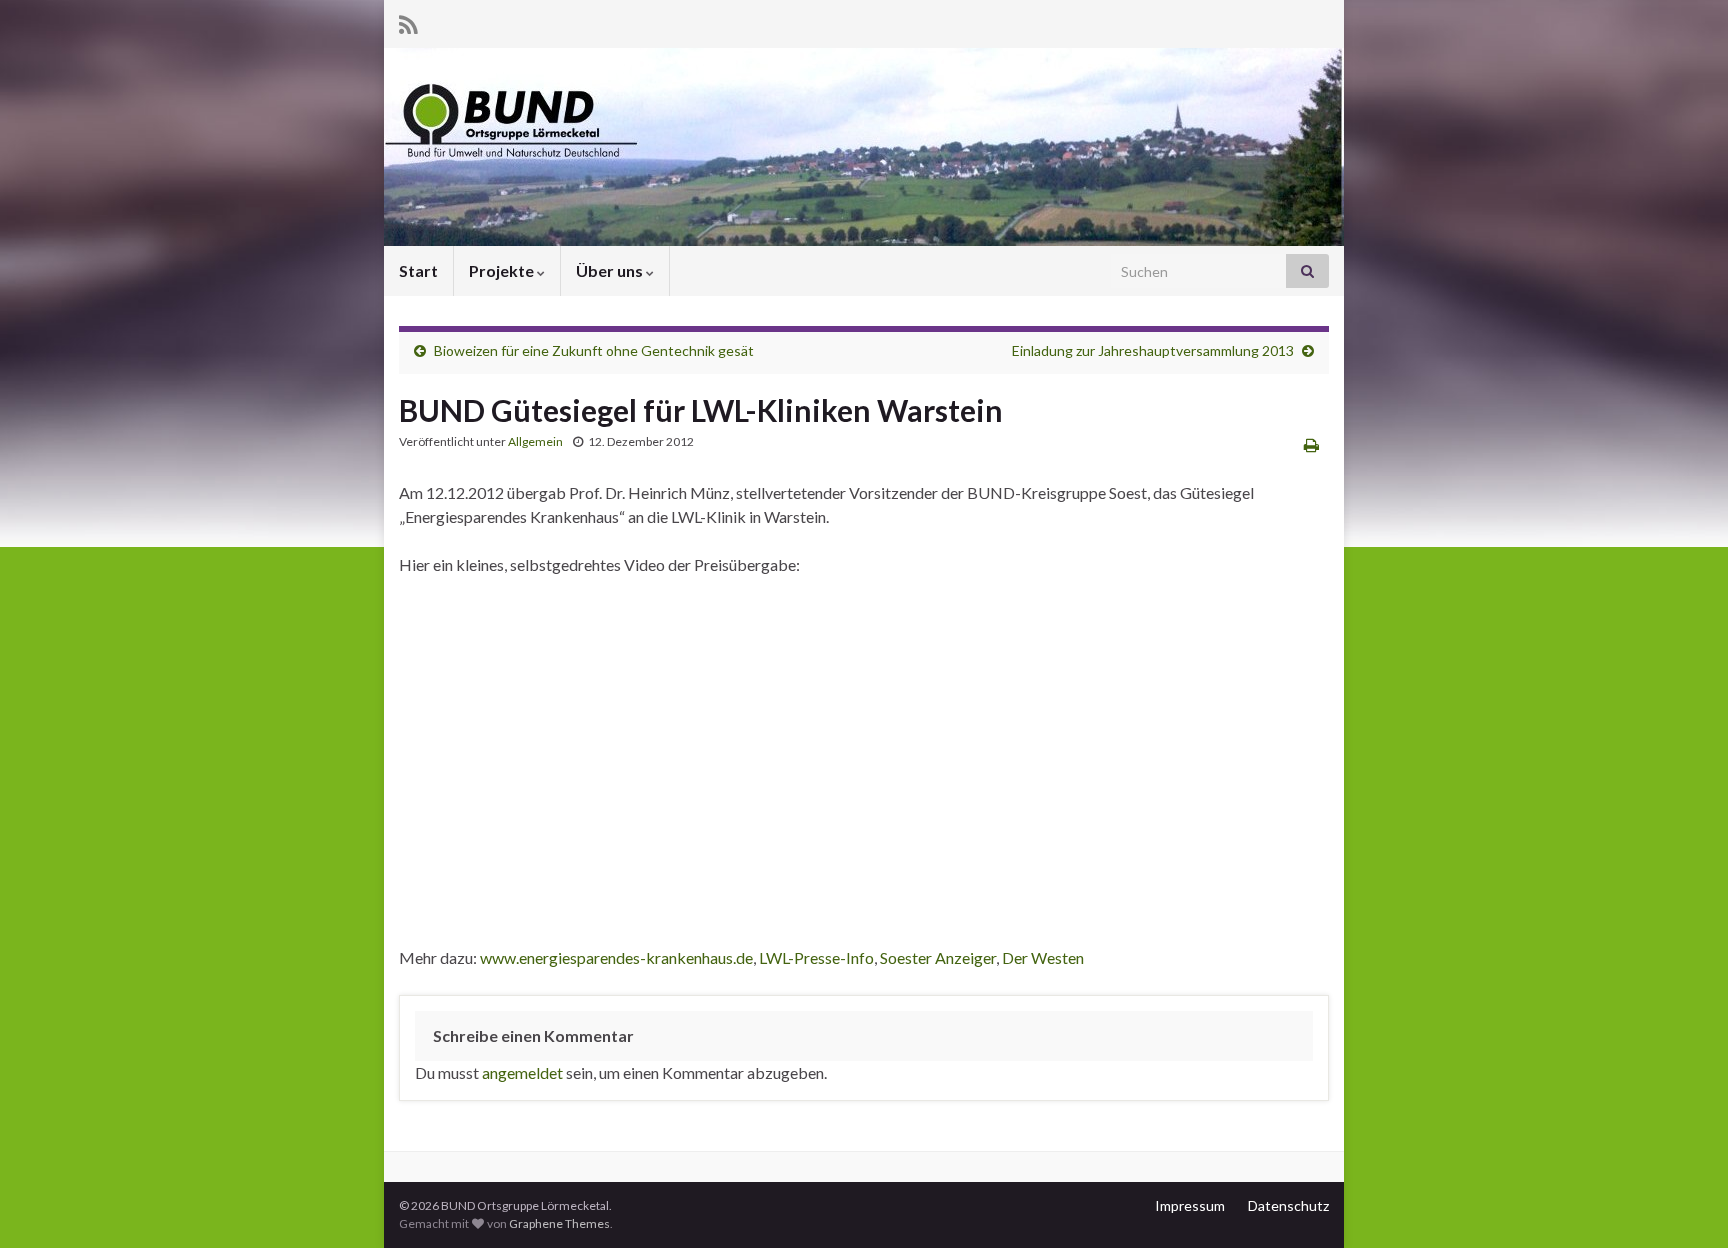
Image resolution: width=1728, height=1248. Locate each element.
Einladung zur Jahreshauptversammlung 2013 (1153, 350)
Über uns (611, 270)
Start (418, 270)
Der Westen (1043, 957)
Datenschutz (1288, 1205)
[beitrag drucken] (1311, 444)
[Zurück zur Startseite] (864, 147)
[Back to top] (1683, 1203)
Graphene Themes (559, 1223)
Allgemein (535, 441)
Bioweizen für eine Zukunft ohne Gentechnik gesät (594, 350)
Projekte (503, 270)
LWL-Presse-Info (816, 957)
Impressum (1190, 1205)
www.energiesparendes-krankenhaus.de (616, 957)
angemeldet (522, 1072)
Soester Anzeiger (938, 957)
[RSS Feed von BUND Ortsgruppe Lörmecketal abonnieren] (408, 21)
